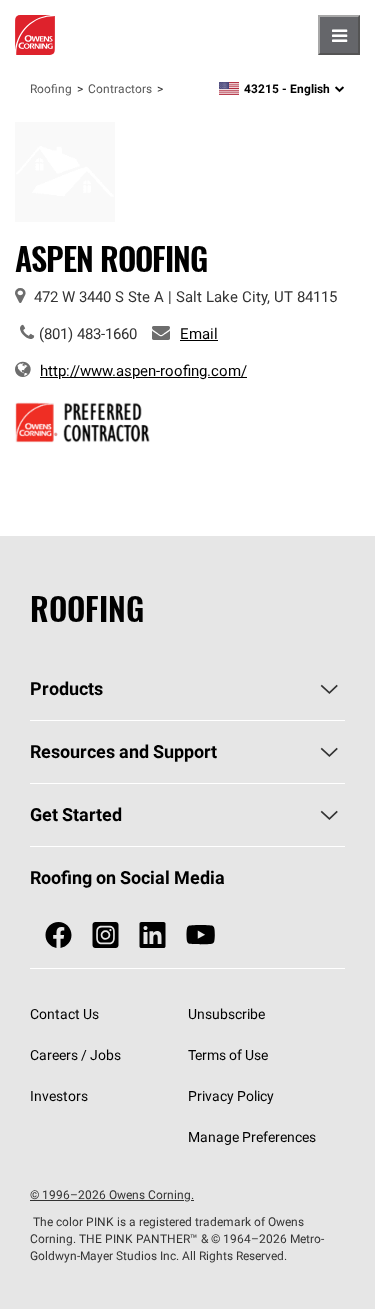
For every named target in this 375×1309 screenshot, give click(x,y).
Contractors (120, 88)
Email (199, 333)
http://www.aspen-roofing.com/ (143, 370)
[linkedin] (152, 935)
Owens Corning (35, 35)
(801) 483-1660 (88, 333)
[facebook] (58, 935)
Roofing (51, 88)
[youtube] (200, 935)
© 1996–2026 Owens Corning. (112, 1194)
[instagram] (105, 935)
